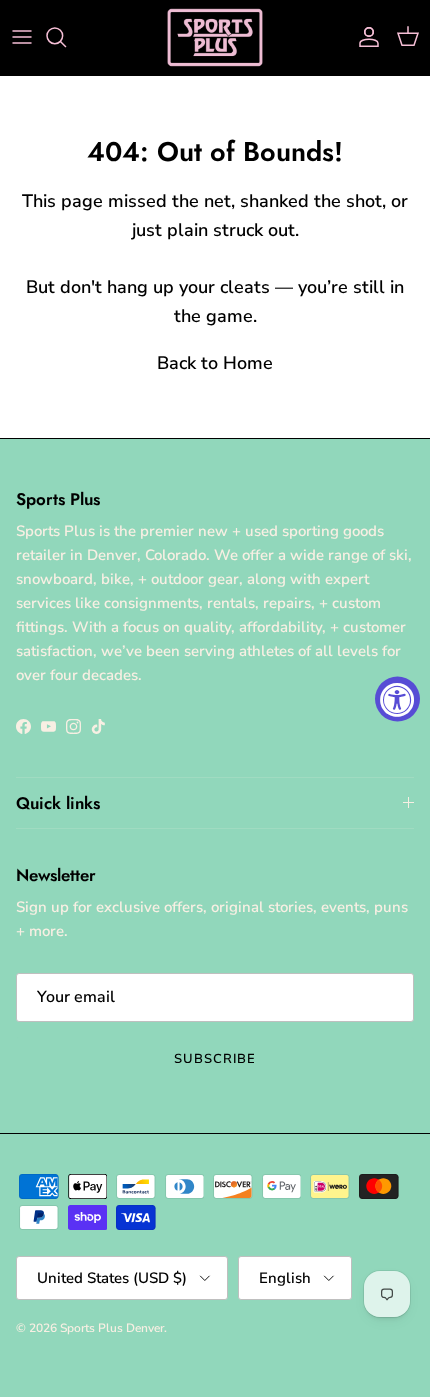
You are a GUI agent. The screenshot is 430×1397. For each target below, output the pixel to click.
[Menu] (22, 37)
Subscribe (215, 1059)
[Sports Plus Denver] (215, 37)
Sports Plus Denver (112, 1328)
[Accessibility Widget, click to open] (397, 698)
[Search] (66, 37)
